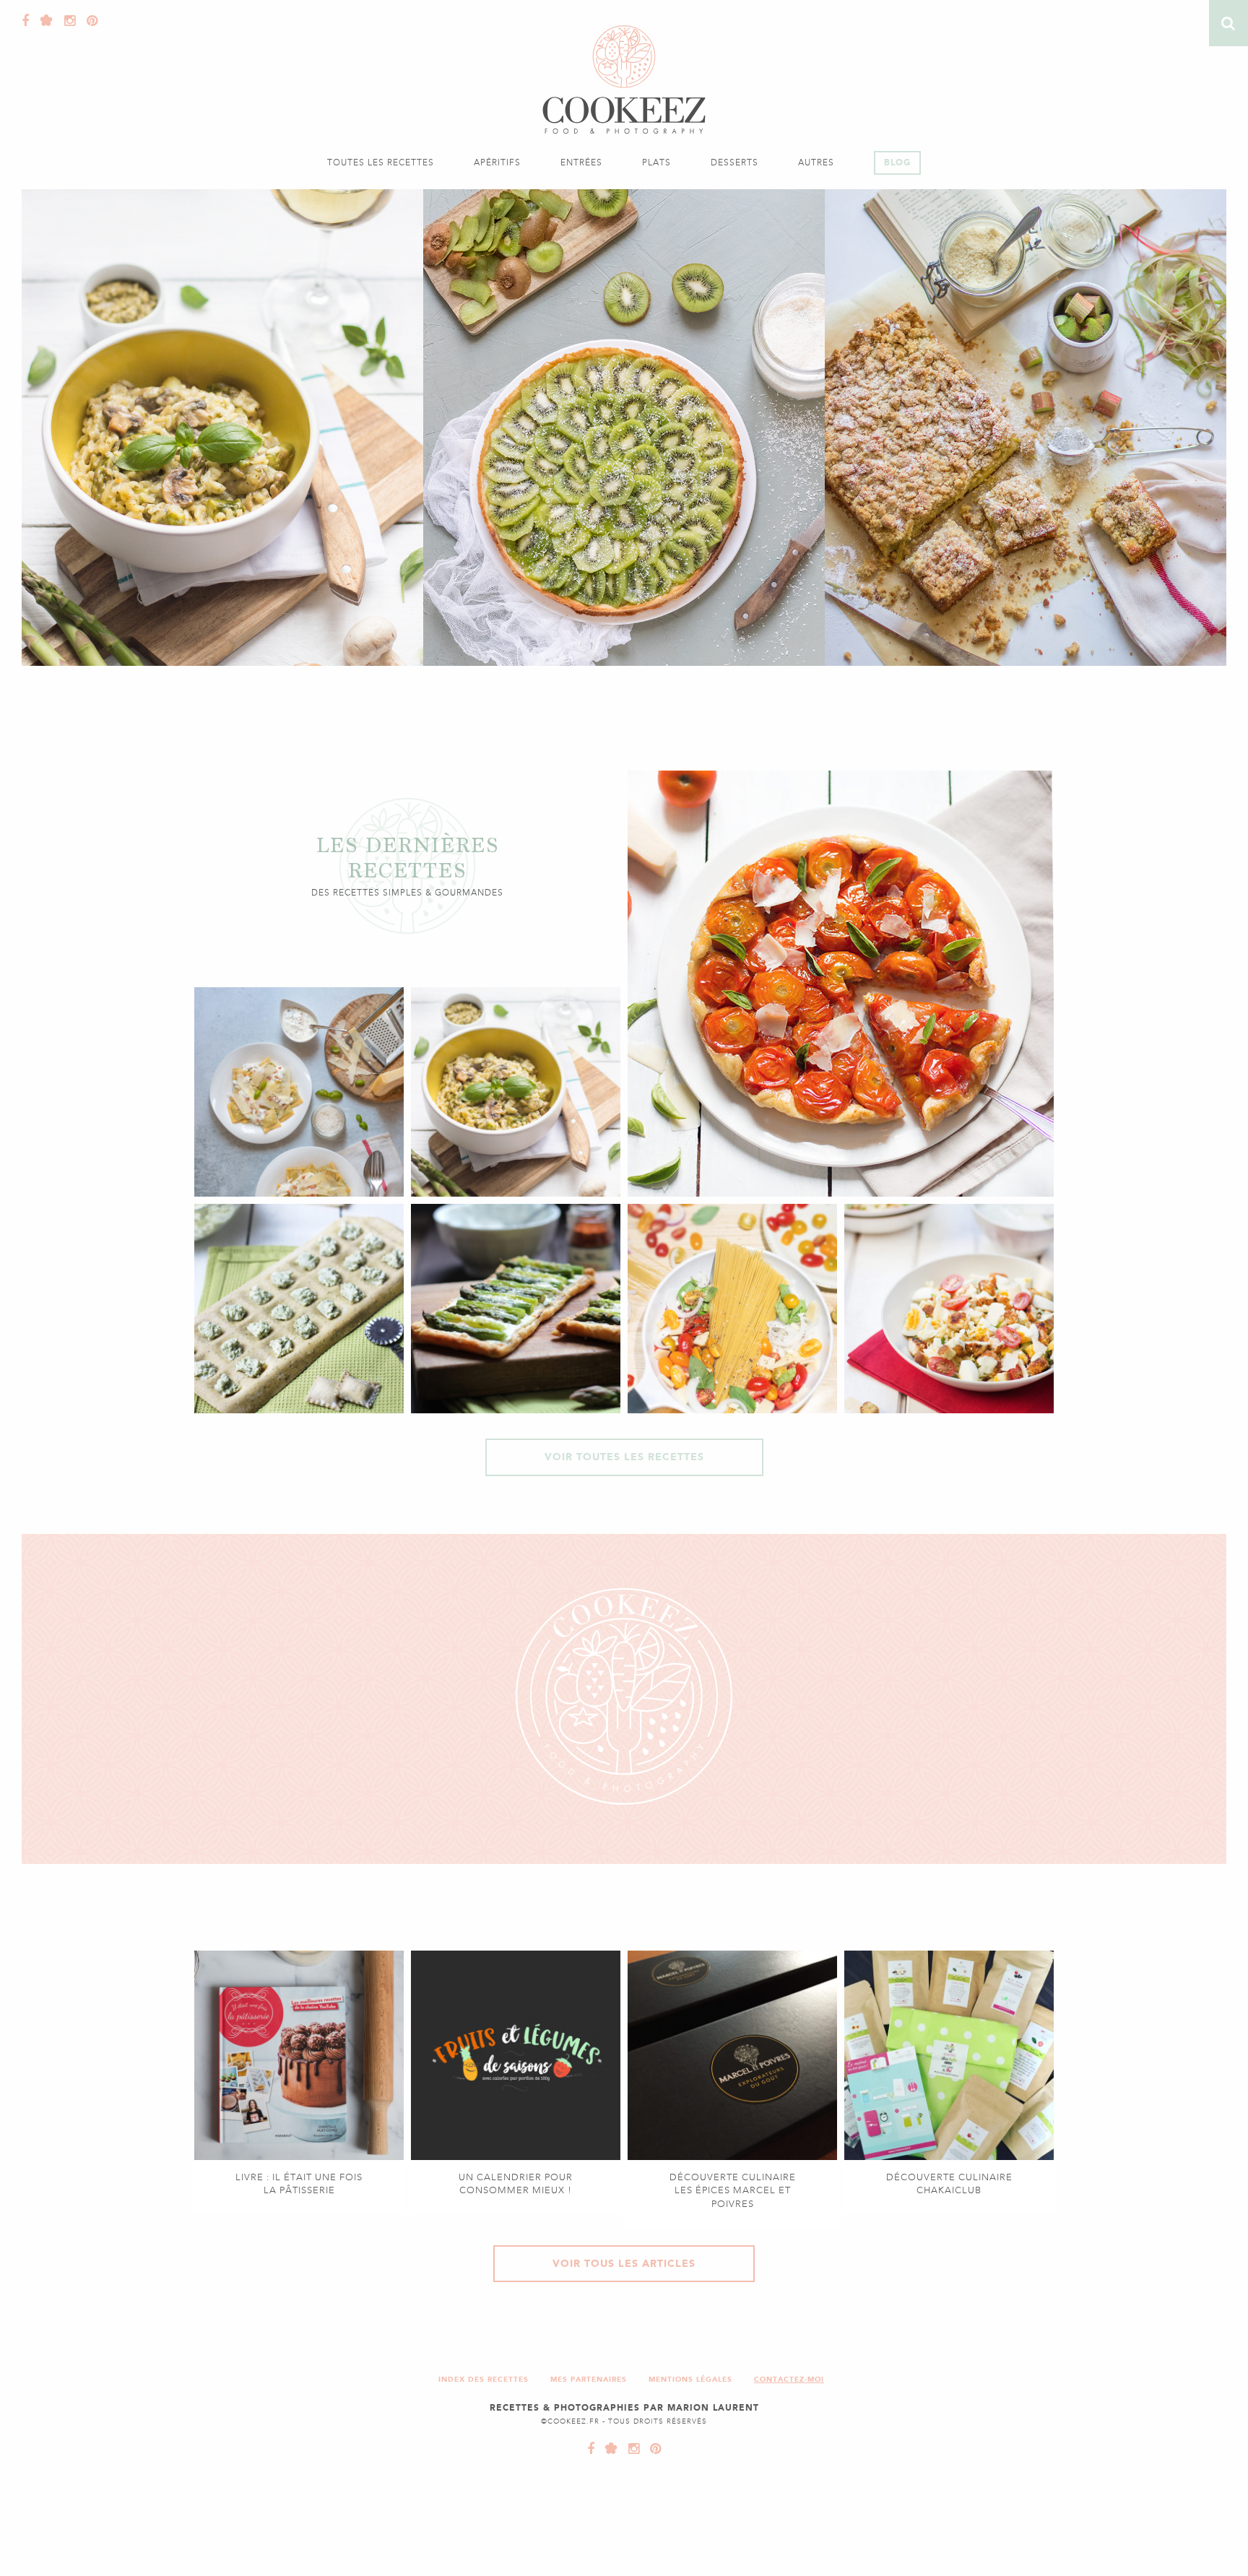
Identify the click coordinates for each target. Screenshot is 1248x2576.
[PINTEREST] (652, 2449)
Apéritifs (497, 162)
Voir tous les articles (624, 2264)
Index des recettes (484, 2379)
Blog (897, 162)
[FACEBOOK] (591, 2449)
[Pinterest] (89, 21)
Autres (816, 162)
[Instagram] (66, 21)
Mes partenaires (589, 2379)
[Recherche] (1228, 23)
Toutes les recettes (381, 162)
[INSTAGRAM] (630, 2449)
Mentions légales (690, 2379)
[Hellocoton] (43, 21)
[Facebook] (26, 21)
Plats (656, 162)
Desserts (734, 162)
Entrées (581, 162)
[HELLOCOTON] (608, 2449)
